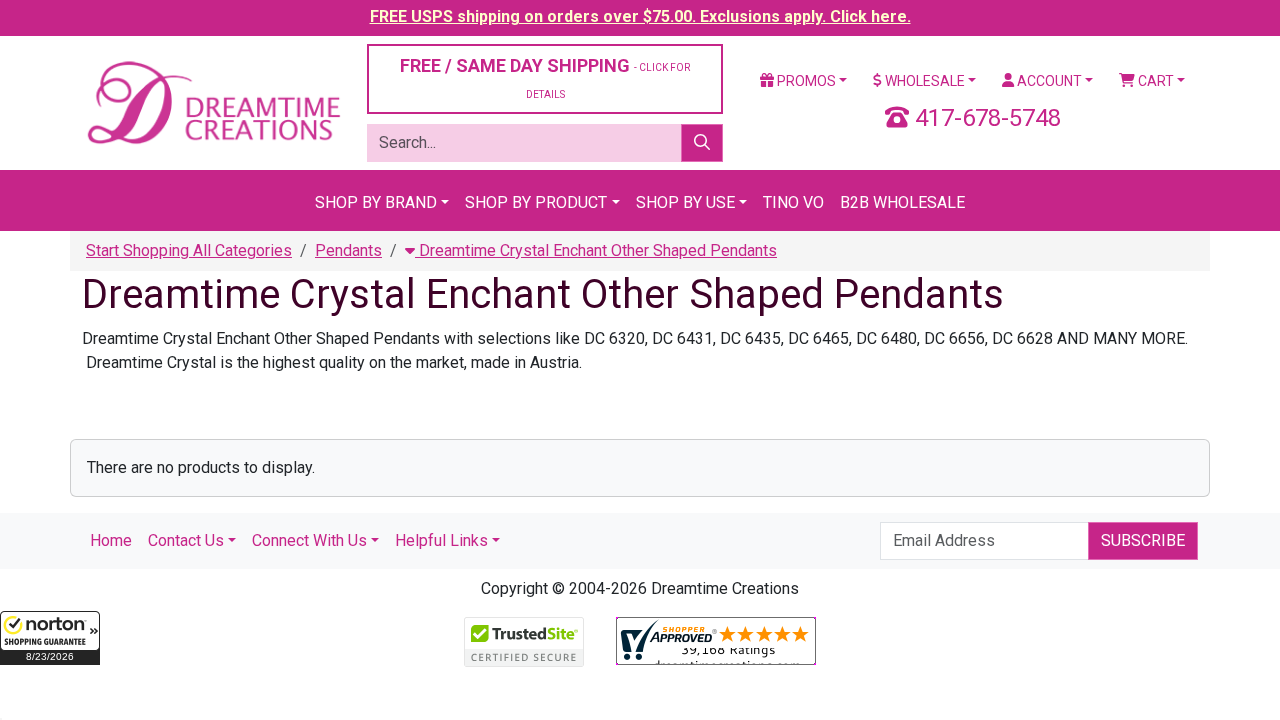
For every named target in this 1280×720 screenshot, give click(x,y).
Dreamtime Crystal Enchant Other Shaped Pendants (596, 250)
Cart (1154, 81)
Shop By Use (685, 202)
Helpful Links (441, 540)
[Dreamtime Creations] (212, 101)
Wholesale (923, 81)
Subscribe (1143, 540)
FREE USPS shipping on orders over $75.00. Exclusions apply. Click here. (640, 16)
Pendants (348, 250)
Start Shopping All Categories (189, 250)
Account (1048, 81)
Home (111, 540)
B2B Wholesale (902, 202)
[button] (50, 638)
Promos (805, 81)
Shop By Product (536, 202)
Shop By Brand (376, 202)
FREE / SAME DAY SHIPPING (545, 77)
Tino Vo (793, 202)
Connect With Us (309, 540)
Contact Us (186, 540)
